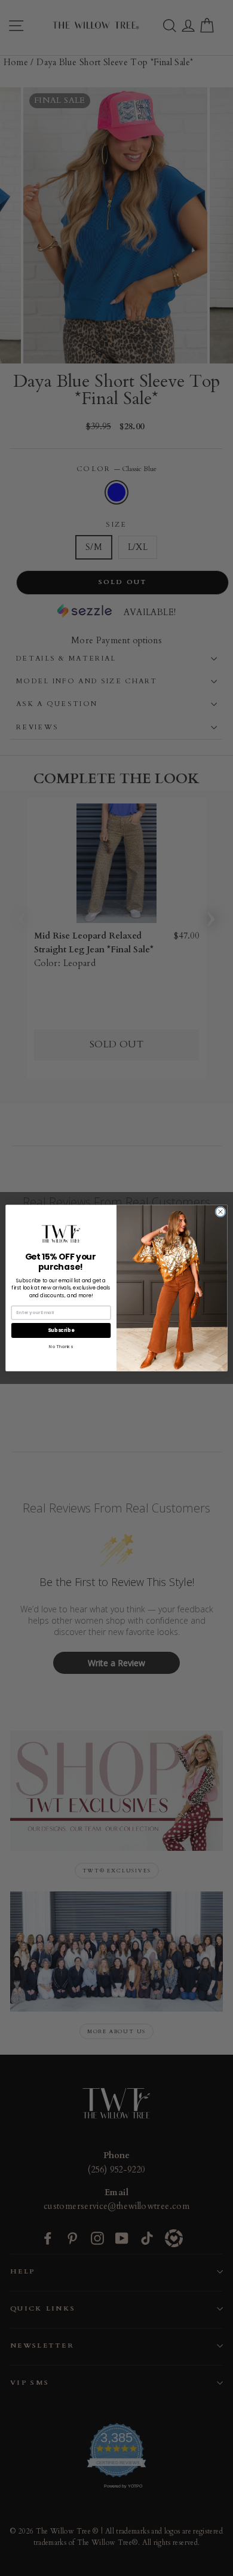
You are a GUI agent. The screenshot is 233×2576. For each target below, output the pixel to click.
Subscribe (61, 1330)
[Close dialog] (220, 1212)
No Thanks (61, 1347)
